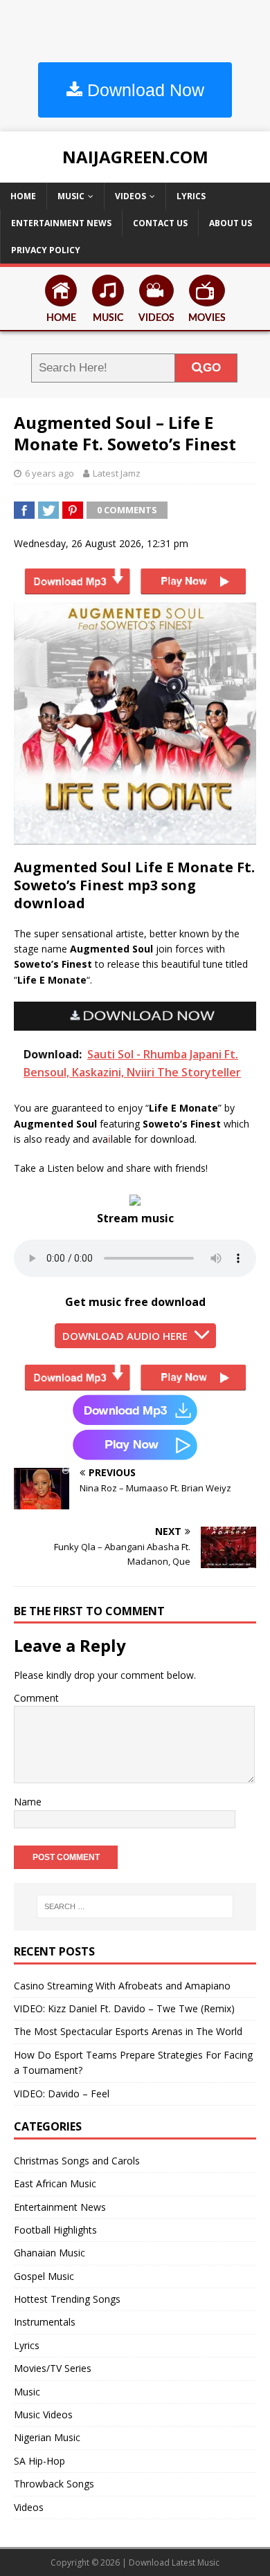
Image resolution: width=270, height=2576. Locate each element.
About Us (231, 223)
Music (71, 196)
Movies (207, 318)
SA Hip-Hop (39, 2461)
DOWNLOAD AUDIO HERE (125, 1336)
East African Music (55, 2183)
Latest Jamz (117, 473)
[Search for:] (135, 1906)
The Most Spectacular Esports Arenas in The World (128, 2031)
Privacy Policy (46, 250)
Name (28, 1802)
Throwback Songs (54, 2484)
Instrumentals (45, 2322)
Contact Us (160, 223)
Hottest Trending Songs (67, 2299)
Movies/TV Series (53, 2368)
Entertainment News (61, 223)
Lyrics (191, 196)
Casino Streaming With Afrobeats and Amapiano (122, 1986)
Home (23, 196)
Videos (130, 196)
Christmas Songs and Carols (77, 2161)
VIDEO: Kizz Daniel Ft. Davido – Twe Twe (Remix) (124, 2008)
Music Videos (43, 2414)
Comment (36, 1698)
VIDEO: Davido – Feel (62, 2094)
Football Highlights (55, 2230)
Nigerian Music (47, 2437)
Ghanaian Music (49, 2253)
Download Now (143, 90)
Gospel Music (44, 2276)
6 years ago (49, 473)
